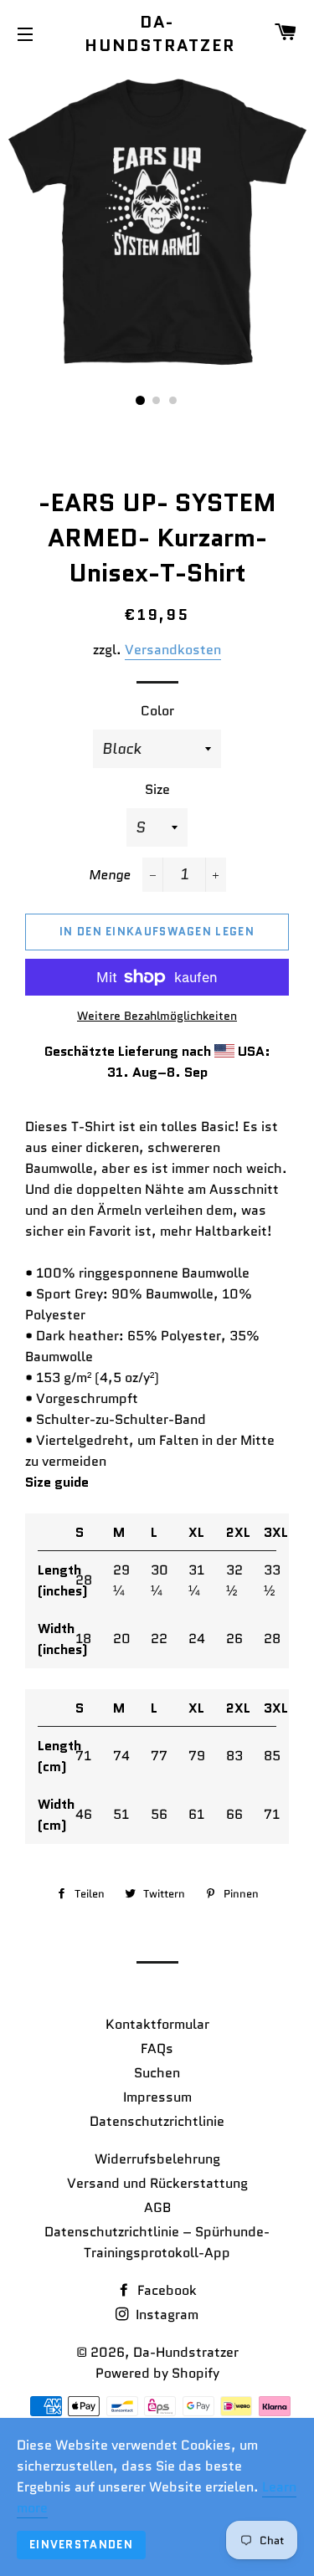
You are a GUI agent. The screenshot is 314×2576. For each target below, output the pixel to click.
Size (157, 789)
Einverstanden (81, 2545)
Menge (110, 875)
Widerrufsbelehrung (157, 2159)
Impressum (157, 2097)
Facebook (165, 2290)
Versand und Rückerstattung (157, 2183)
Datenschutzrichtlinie (157, 2121)
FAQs (157, 2049)
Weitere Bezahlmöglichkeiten (157, 1016)
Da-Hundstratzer (157, 33)
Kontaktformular (157, 2024)
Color (157, 711)
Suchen (157, 2073)
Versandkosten (173, 650)
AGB (157, 2207)
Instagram (165, 2315)
